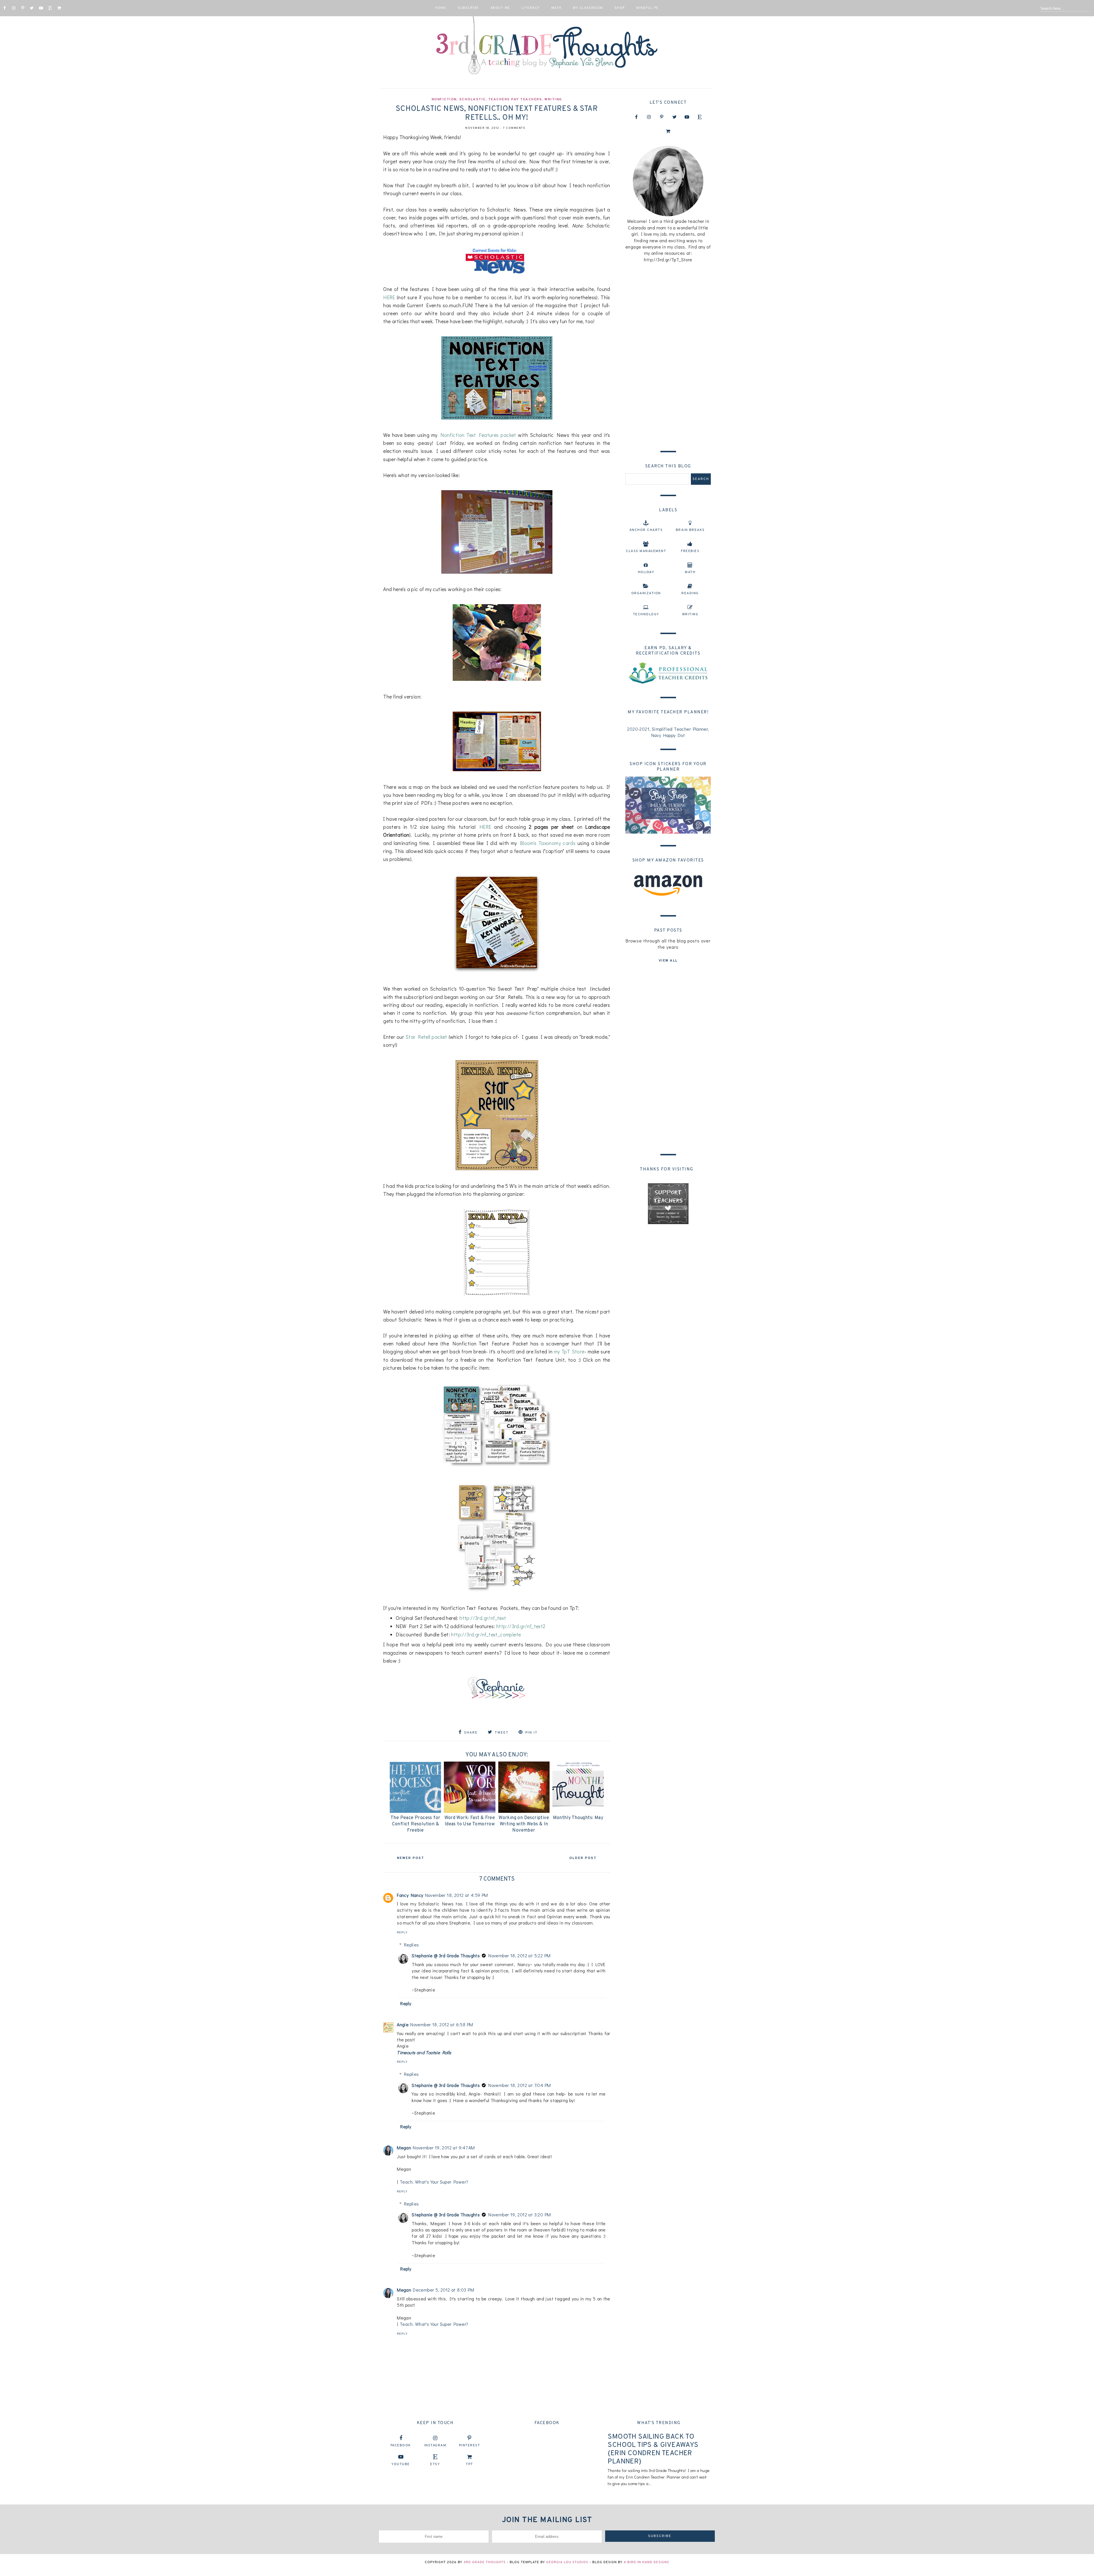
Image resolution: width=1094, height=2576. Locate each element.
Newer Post (411, 1858)
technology (646, 614)
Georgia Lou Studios (567, 2562)
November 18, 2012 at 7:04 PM (520, 2085)
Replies (412, 1945)
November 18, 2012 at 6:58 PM (442, 2024)
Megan (404, 2148)
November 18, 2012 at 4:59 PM (457, 1895)
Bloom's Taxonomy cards (548, 843)
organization (646, 593)
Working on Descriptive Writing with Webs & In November (524, 1824)
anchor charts (646, 530)
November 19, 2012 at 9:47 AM (444, 2148)
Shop (620, 8)
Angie (403, 2024)
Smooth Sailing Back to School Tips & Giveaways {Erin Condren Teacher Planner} (653, 2449)
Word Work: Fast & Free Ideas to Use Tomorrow (470, 1821)
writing (553, 99)
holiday (646, 572)
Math (556, 8)
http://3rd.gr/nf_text (483, 1618)
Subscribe (469, 8)
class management (646, 551)
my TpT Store (569, 1352)
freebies (690, 551)
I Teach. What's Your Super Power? (432, 2182)
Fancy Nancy (410, 1895)
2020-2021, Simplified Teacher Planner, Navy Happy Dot (668, 732)
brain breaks (690, 530)
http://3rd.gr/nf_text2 (521, 1626)
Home (441, 8)
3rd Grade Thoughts (485, 2562)
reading (690, 593)
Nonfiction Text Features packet (478, 435)
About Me (500, 8)
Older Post (583, 1858)
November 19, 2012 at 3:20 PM (520, 2214)
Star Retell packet (426, 1037)
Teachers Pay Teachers (515, 99)
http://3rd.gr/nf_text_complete (486, 1635)
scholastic (472, 99)
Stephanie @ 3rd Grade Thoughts (446, 1955)
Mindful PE (647, 8)
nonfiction (444, 99)
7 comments (514, 128)
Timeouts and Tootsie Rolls (424, 2052)
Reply (402, 1932)
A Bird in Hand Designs (646, 2562)
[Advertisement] (668, 355)
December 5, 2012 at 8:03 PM (443, 2290)
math (690, 572)
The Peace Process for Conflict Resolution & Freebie (415, 1824)
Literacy (531, 8)
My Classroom (588, 8)
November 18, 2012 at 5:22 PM (519, 1955)
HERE (390, 297)
